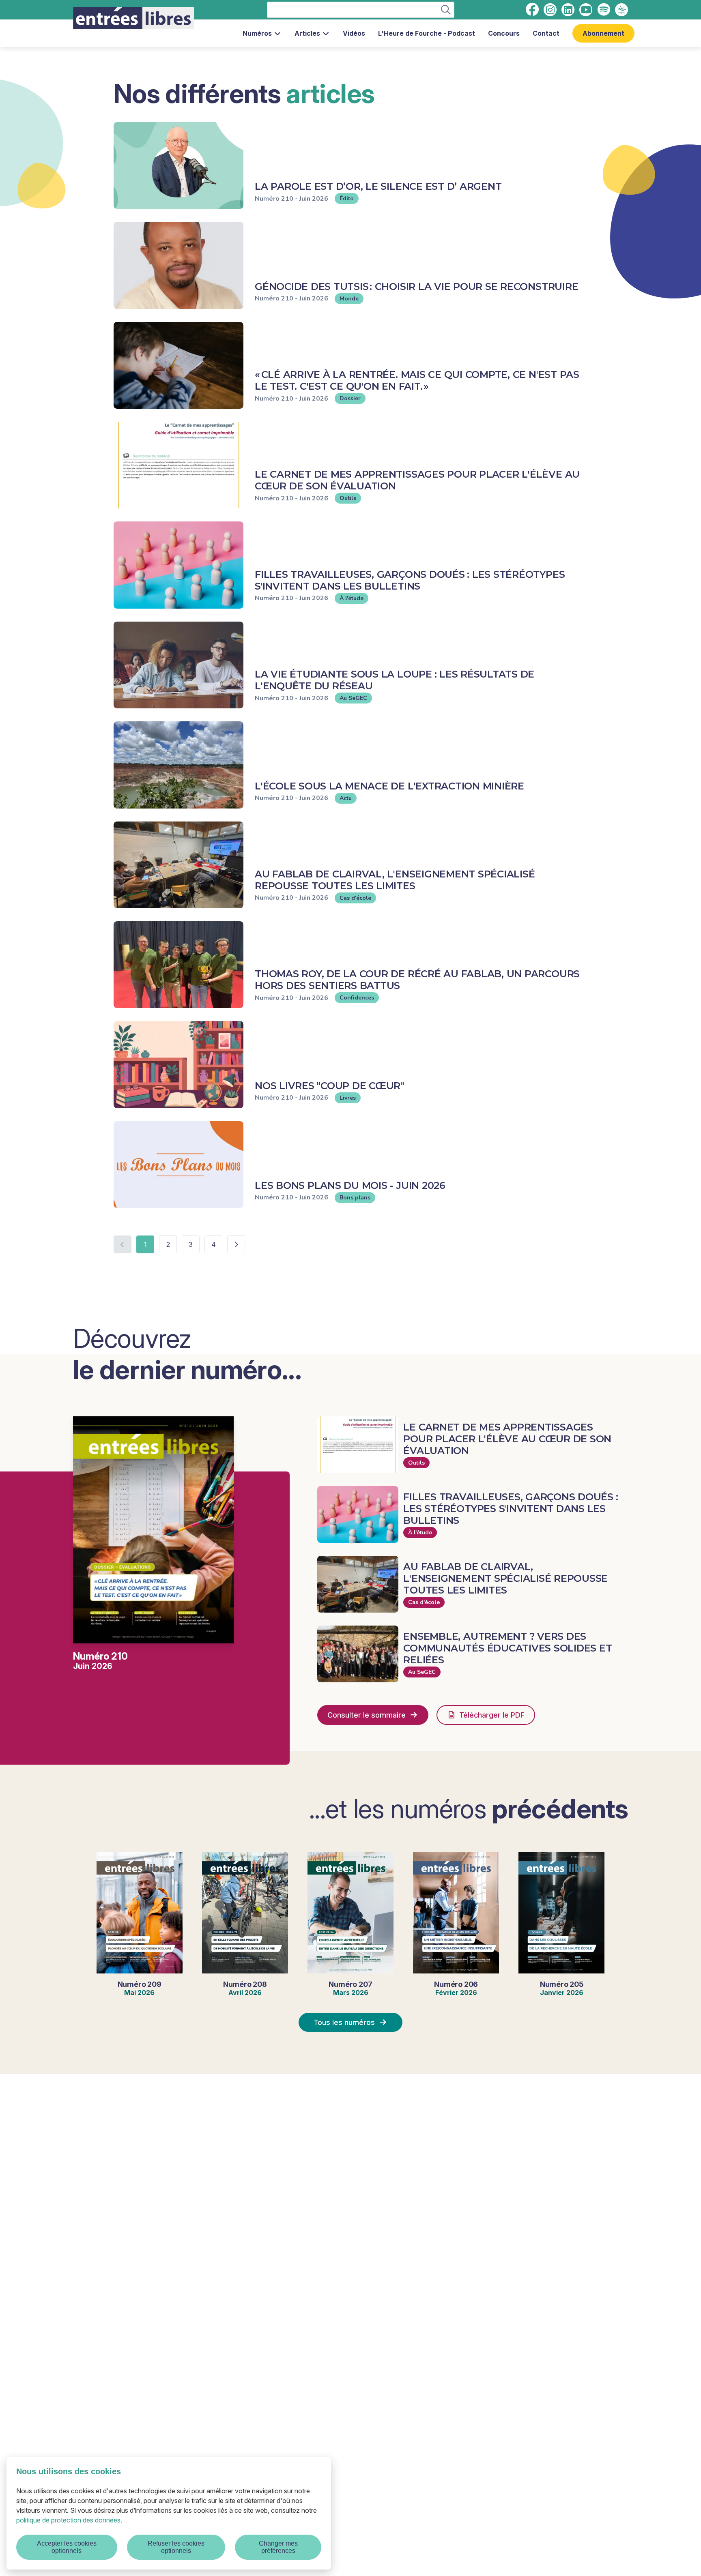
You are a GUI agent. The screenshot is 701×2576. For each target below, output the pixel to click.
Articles (307, 33)
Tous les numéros (344, 2022)
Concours (504, 33)
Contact (546, 33)
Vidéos (354, 33)
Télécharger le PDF (492, 1715)
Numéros (257, 33)
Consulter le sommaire (367, 1715)
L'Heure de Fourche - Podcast (427, 33)
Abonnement (603, 33)
